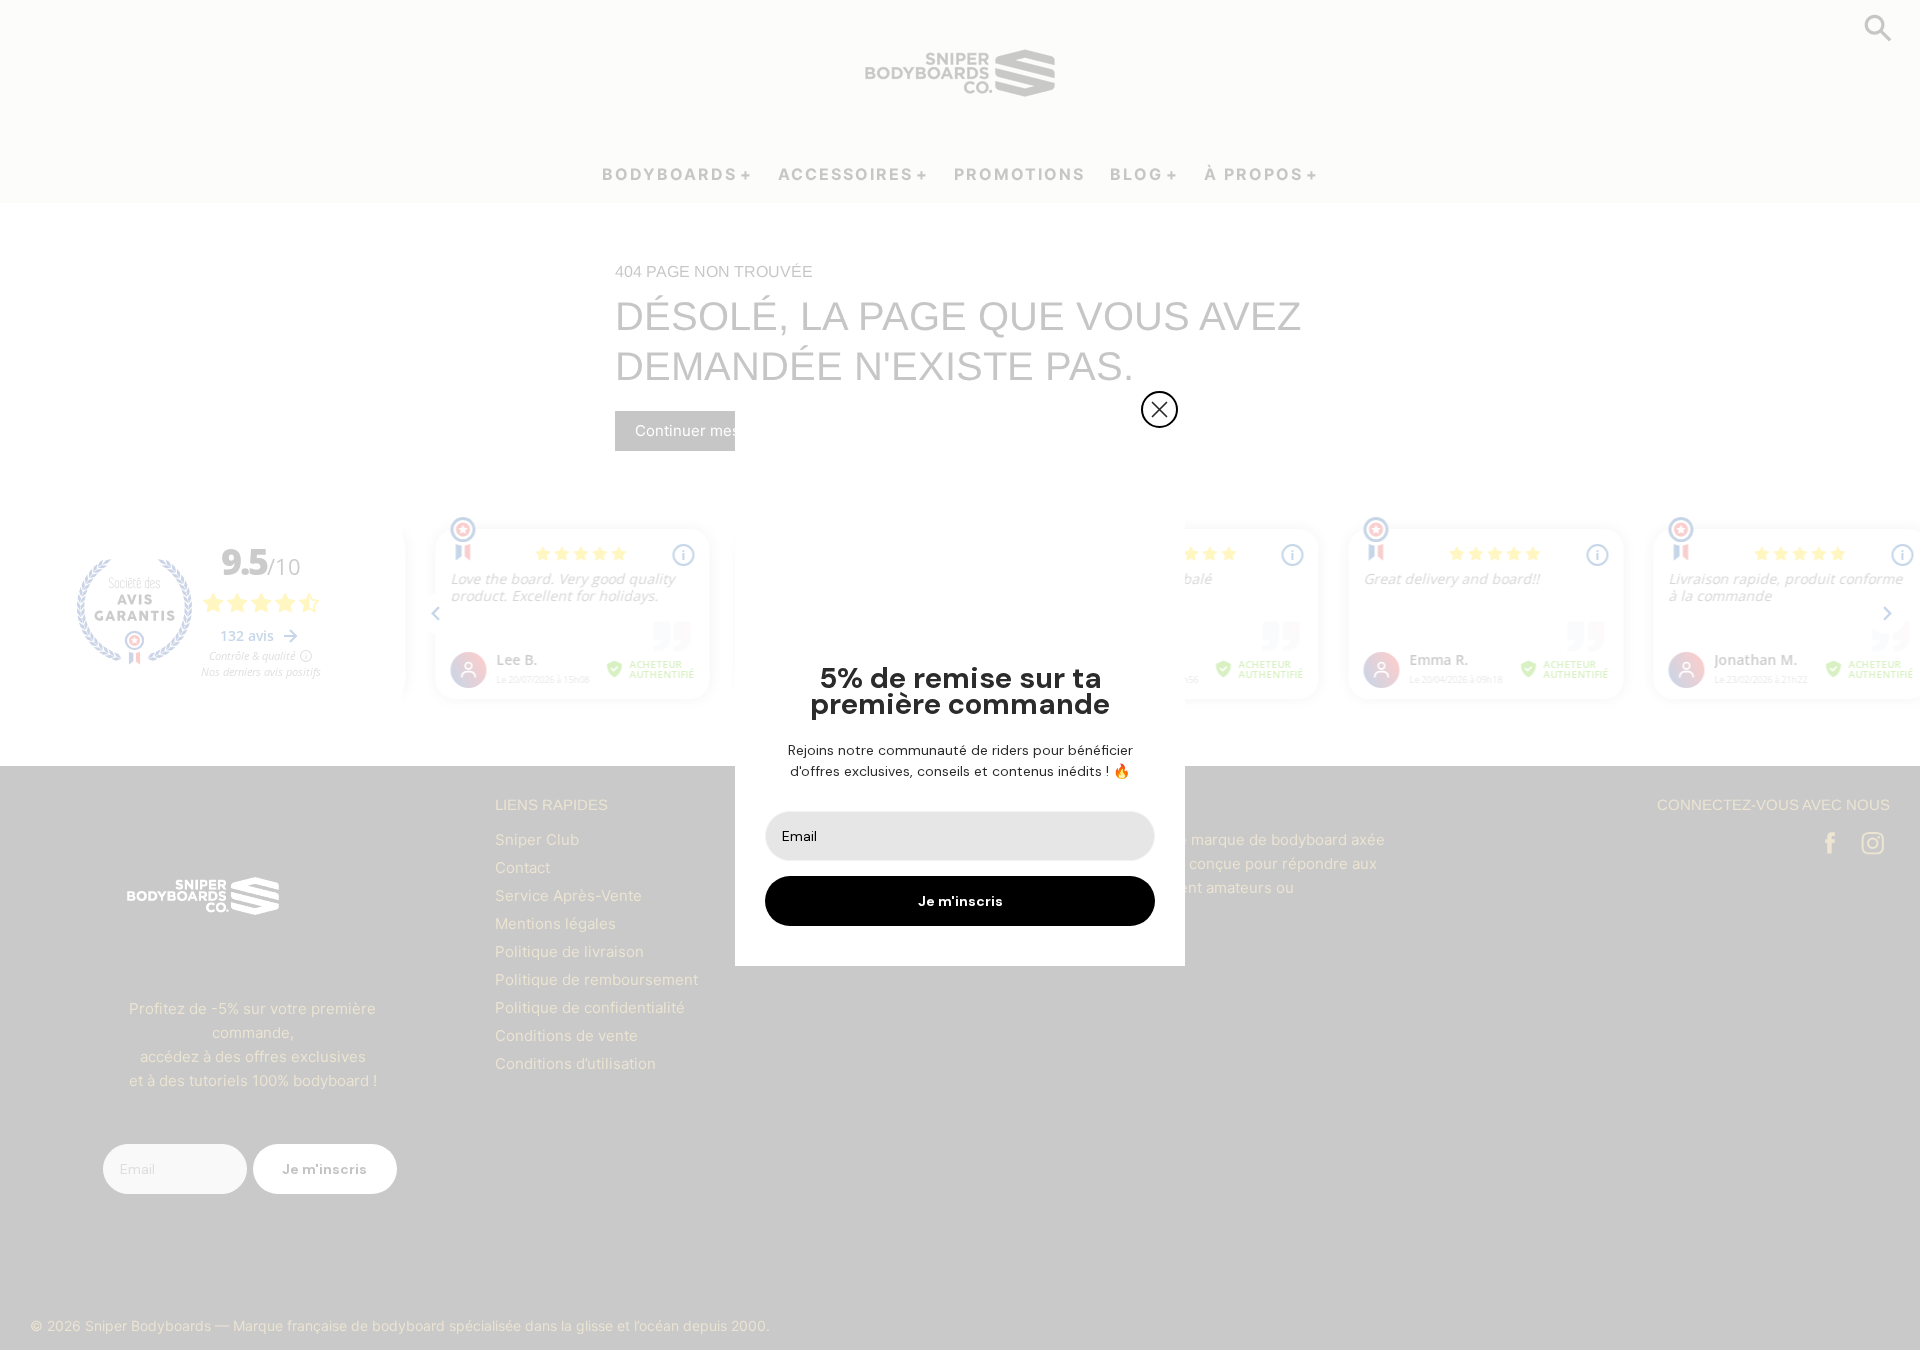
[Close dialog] (1159, 409)
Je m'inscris (960, 901)
